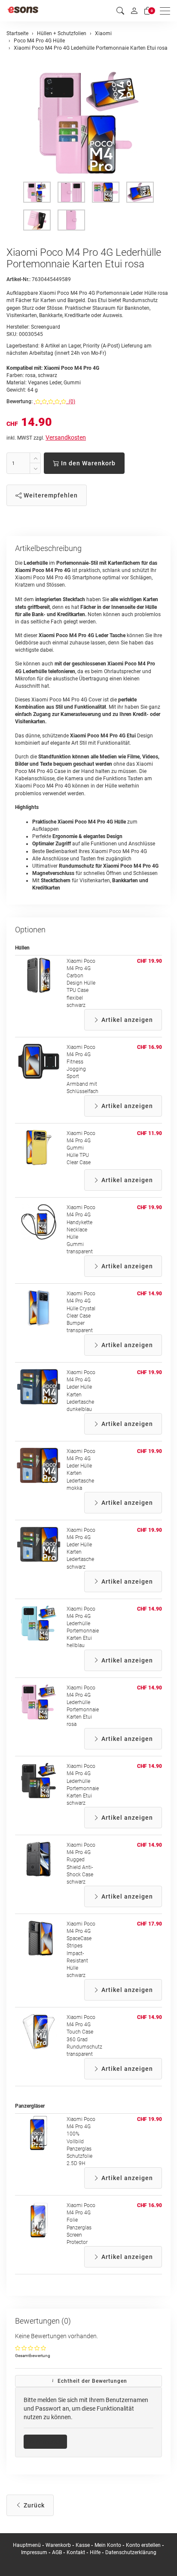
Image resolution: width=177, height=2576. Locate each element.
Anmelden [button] (48, 2441)
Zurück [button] (33, 2505)
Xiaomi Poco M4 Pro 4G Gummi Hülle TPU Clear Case (81, 1148)
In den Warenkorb (87, 463)
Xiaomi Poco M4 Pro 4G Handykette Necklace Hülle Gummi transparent (81, 1230)
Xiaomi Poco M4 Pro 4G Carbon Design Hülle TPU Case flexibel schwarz (81, 983)
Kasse (83, 2545)
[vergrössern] (88, 123)
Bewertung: (20, 401)
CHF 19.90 (150, 961)
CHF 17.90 (150, 1924)
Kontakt (76, 2552)
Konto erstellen (143, 2545)
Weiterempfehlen (50, 495)
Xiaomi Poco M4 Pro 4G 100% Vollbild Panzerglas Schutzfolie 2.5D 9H (81, 2141)
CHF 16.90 (150, 1047)
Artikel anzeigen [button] (126, 1020)
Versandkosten (66, 437)
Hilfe (95, 2552)
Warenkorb (59, 2545)
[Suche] (120, 11)
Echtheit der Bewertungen (92, 2381)
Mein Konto (108, 2545)
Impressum (34, 2552)
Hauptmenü (27, 2545)
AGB (57, 2552)
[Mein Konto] (134, 11)
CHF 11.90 (150, 1133)
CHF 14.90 (150, 1294)
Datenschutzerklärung (131, 2552)
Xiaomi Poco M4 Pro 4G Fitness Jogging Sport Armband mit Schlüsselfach (82, 1069)
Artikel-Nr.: (18, 279)
